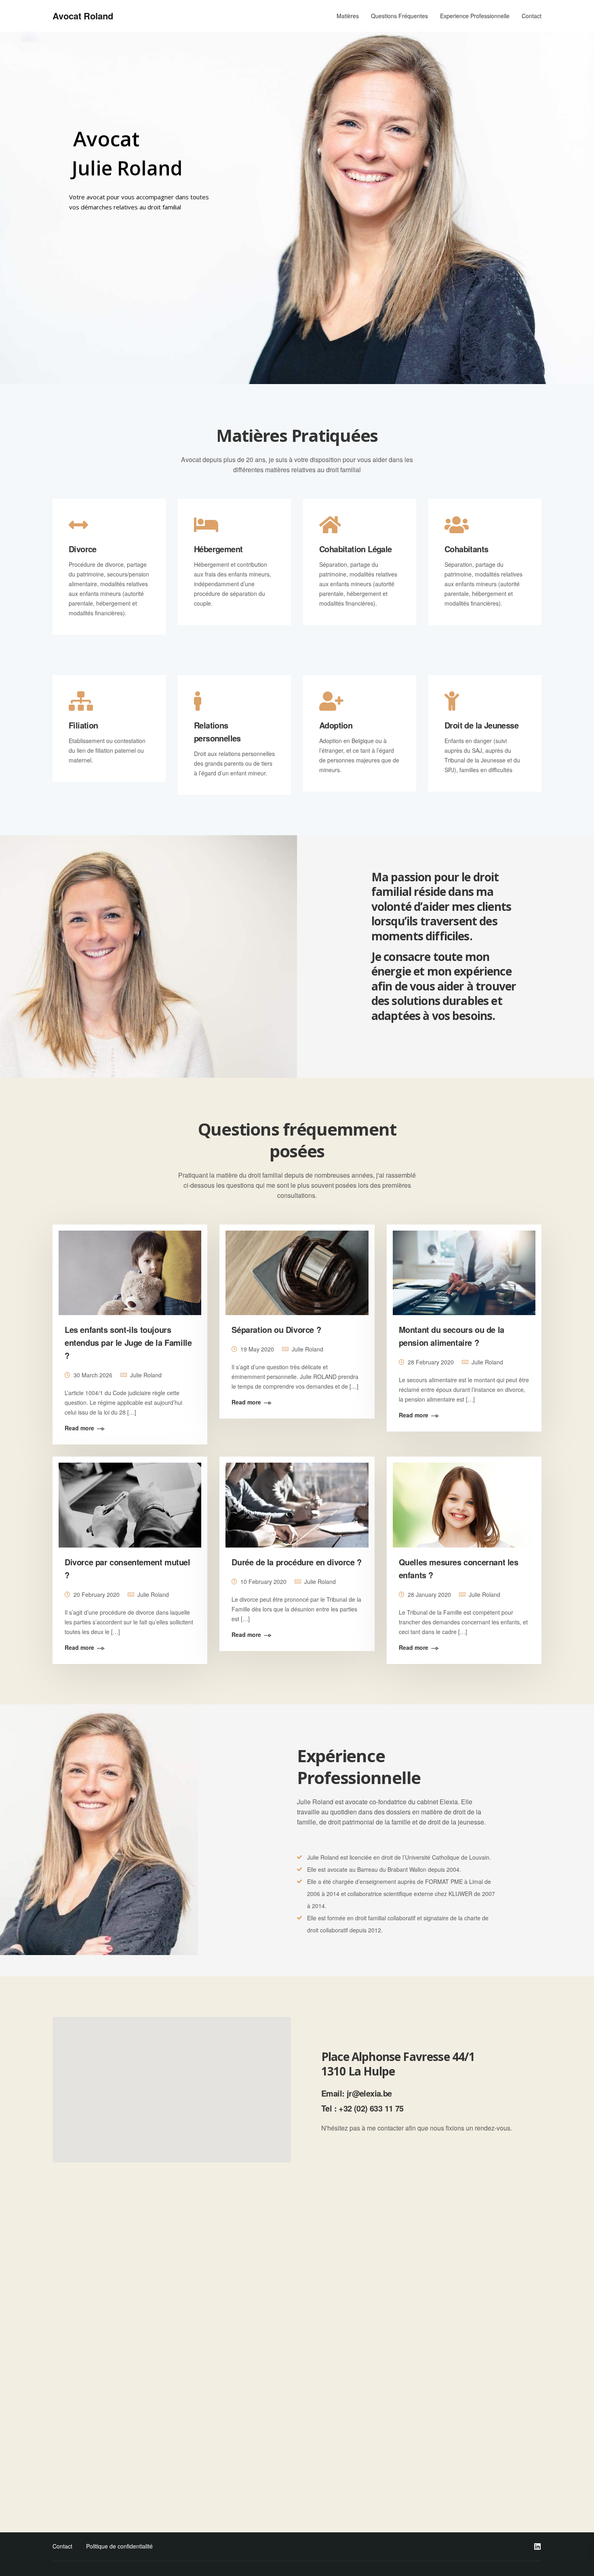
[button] (172, 2085)
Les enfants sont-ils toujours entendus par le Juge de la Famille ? (128, 1342)
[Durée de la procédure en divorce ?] (297, 1502)
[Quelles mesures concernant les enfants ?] (464, 1502)
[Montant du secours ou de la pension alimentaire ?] (464, 1270)
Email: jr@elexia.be (357, 2093)
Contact (532, 16)
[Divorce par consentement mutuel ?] (130, 1502)
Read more (79, 1428)
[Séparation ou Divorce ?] (297, 1270)
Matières (348, 16)
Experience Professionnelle (475, 16)
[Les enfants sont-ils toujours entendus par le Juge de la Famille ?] (130, 1270)
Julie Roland (146, 1375)
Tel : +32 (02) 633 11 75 (362, 2108)
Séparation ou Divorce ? (276, 1329)
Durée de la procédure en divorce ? (296, 1562)
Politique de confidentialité (119, 2546)
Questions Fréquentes (399, 16)
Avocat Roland (83, 16)
